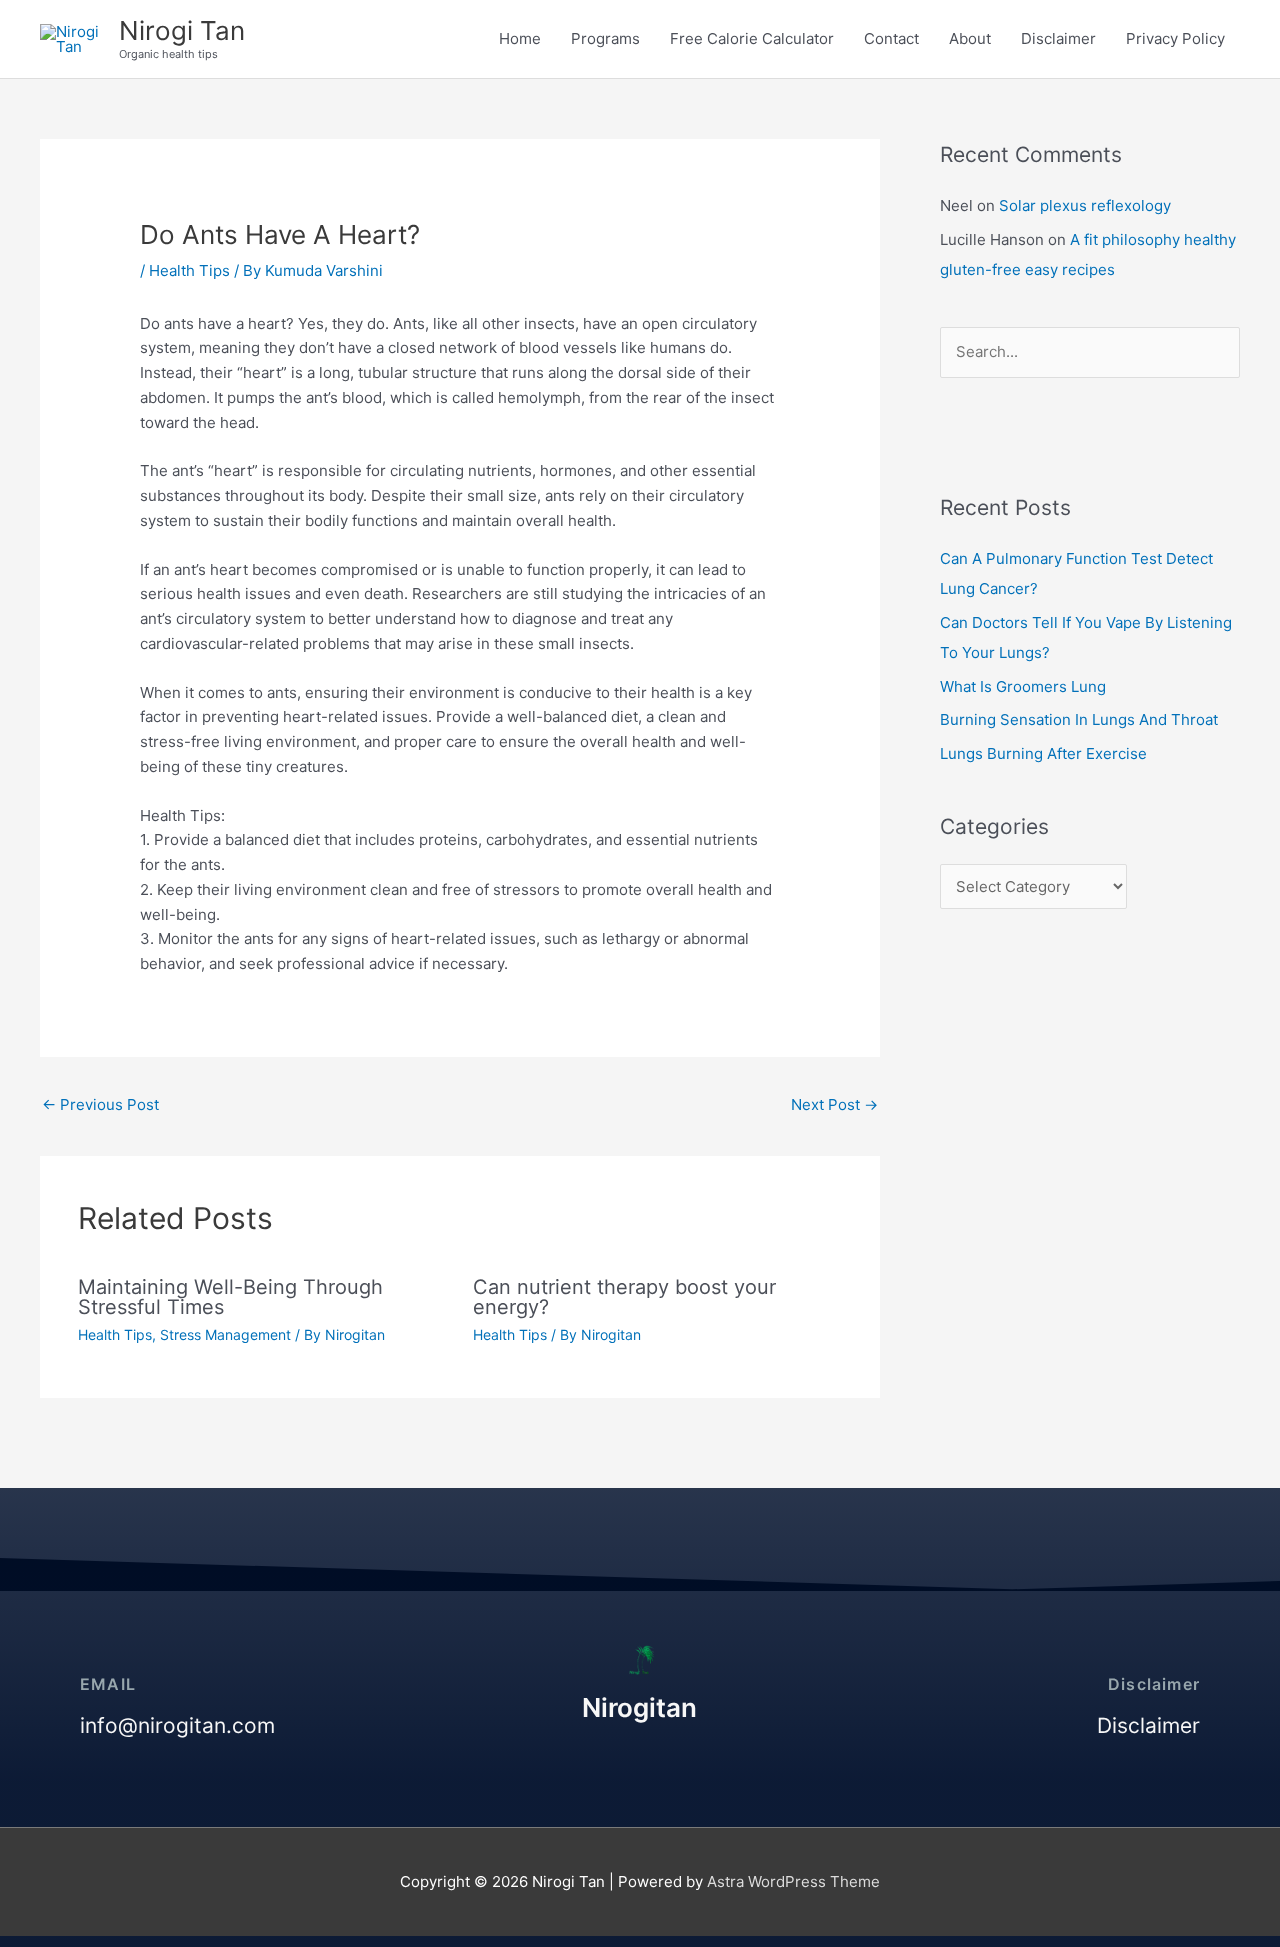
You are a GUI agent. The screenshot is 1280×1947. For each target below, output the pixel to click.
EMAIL (108, 1684)
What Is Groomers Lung (1023, 686)
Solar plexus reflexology (1085, 205)
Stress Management (225, 1334)
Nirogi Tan (182, 30)
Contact (891, 38)
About (970, 38)
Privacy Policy (1175, 38)
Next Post (834, 1104)
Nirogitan (639, 1707)
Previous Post (100, 1104)
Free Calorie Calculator (752, 38)
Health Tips (189, 270)
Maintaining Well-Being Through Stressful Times (230, 1297)
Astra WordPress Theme (793, 1881)
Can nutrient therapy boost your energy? (624, 1297)
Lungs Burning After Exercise (1043, 753)
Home (520, 38)
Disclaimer (1058, 38)
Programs (605, 38)
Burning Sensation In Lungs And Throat (1079, 719)
